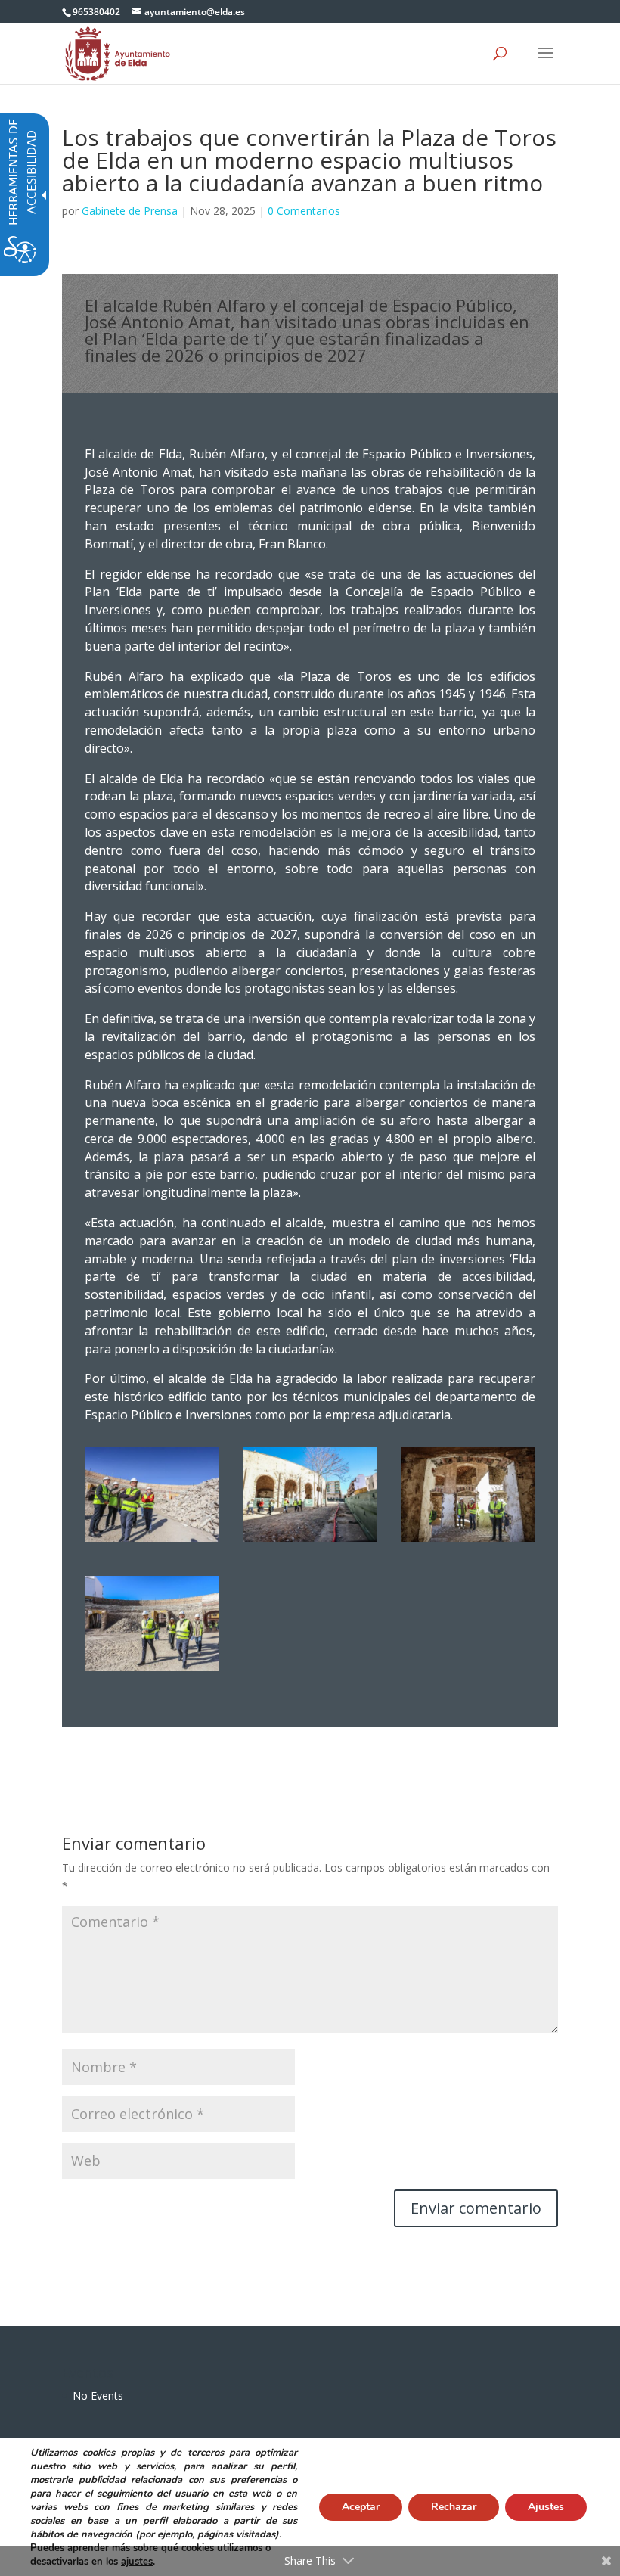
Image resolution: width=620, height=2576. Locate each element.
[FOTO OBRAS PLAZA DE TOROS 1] (152, 1671)
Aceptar (361, 2507)
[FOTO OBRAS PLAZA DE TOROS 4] (468, 1541)
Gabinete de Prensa (130, 211)
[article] (476, 2208)
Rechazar (454, 2507)
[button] (546, 63)
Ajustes (546, 2507)
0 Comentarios (304, 211)
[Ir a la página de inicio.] (118, 53)
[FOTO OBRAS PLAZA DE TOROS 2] (310, 1541)
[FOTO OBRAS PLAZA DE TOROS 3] (152, 1541)
